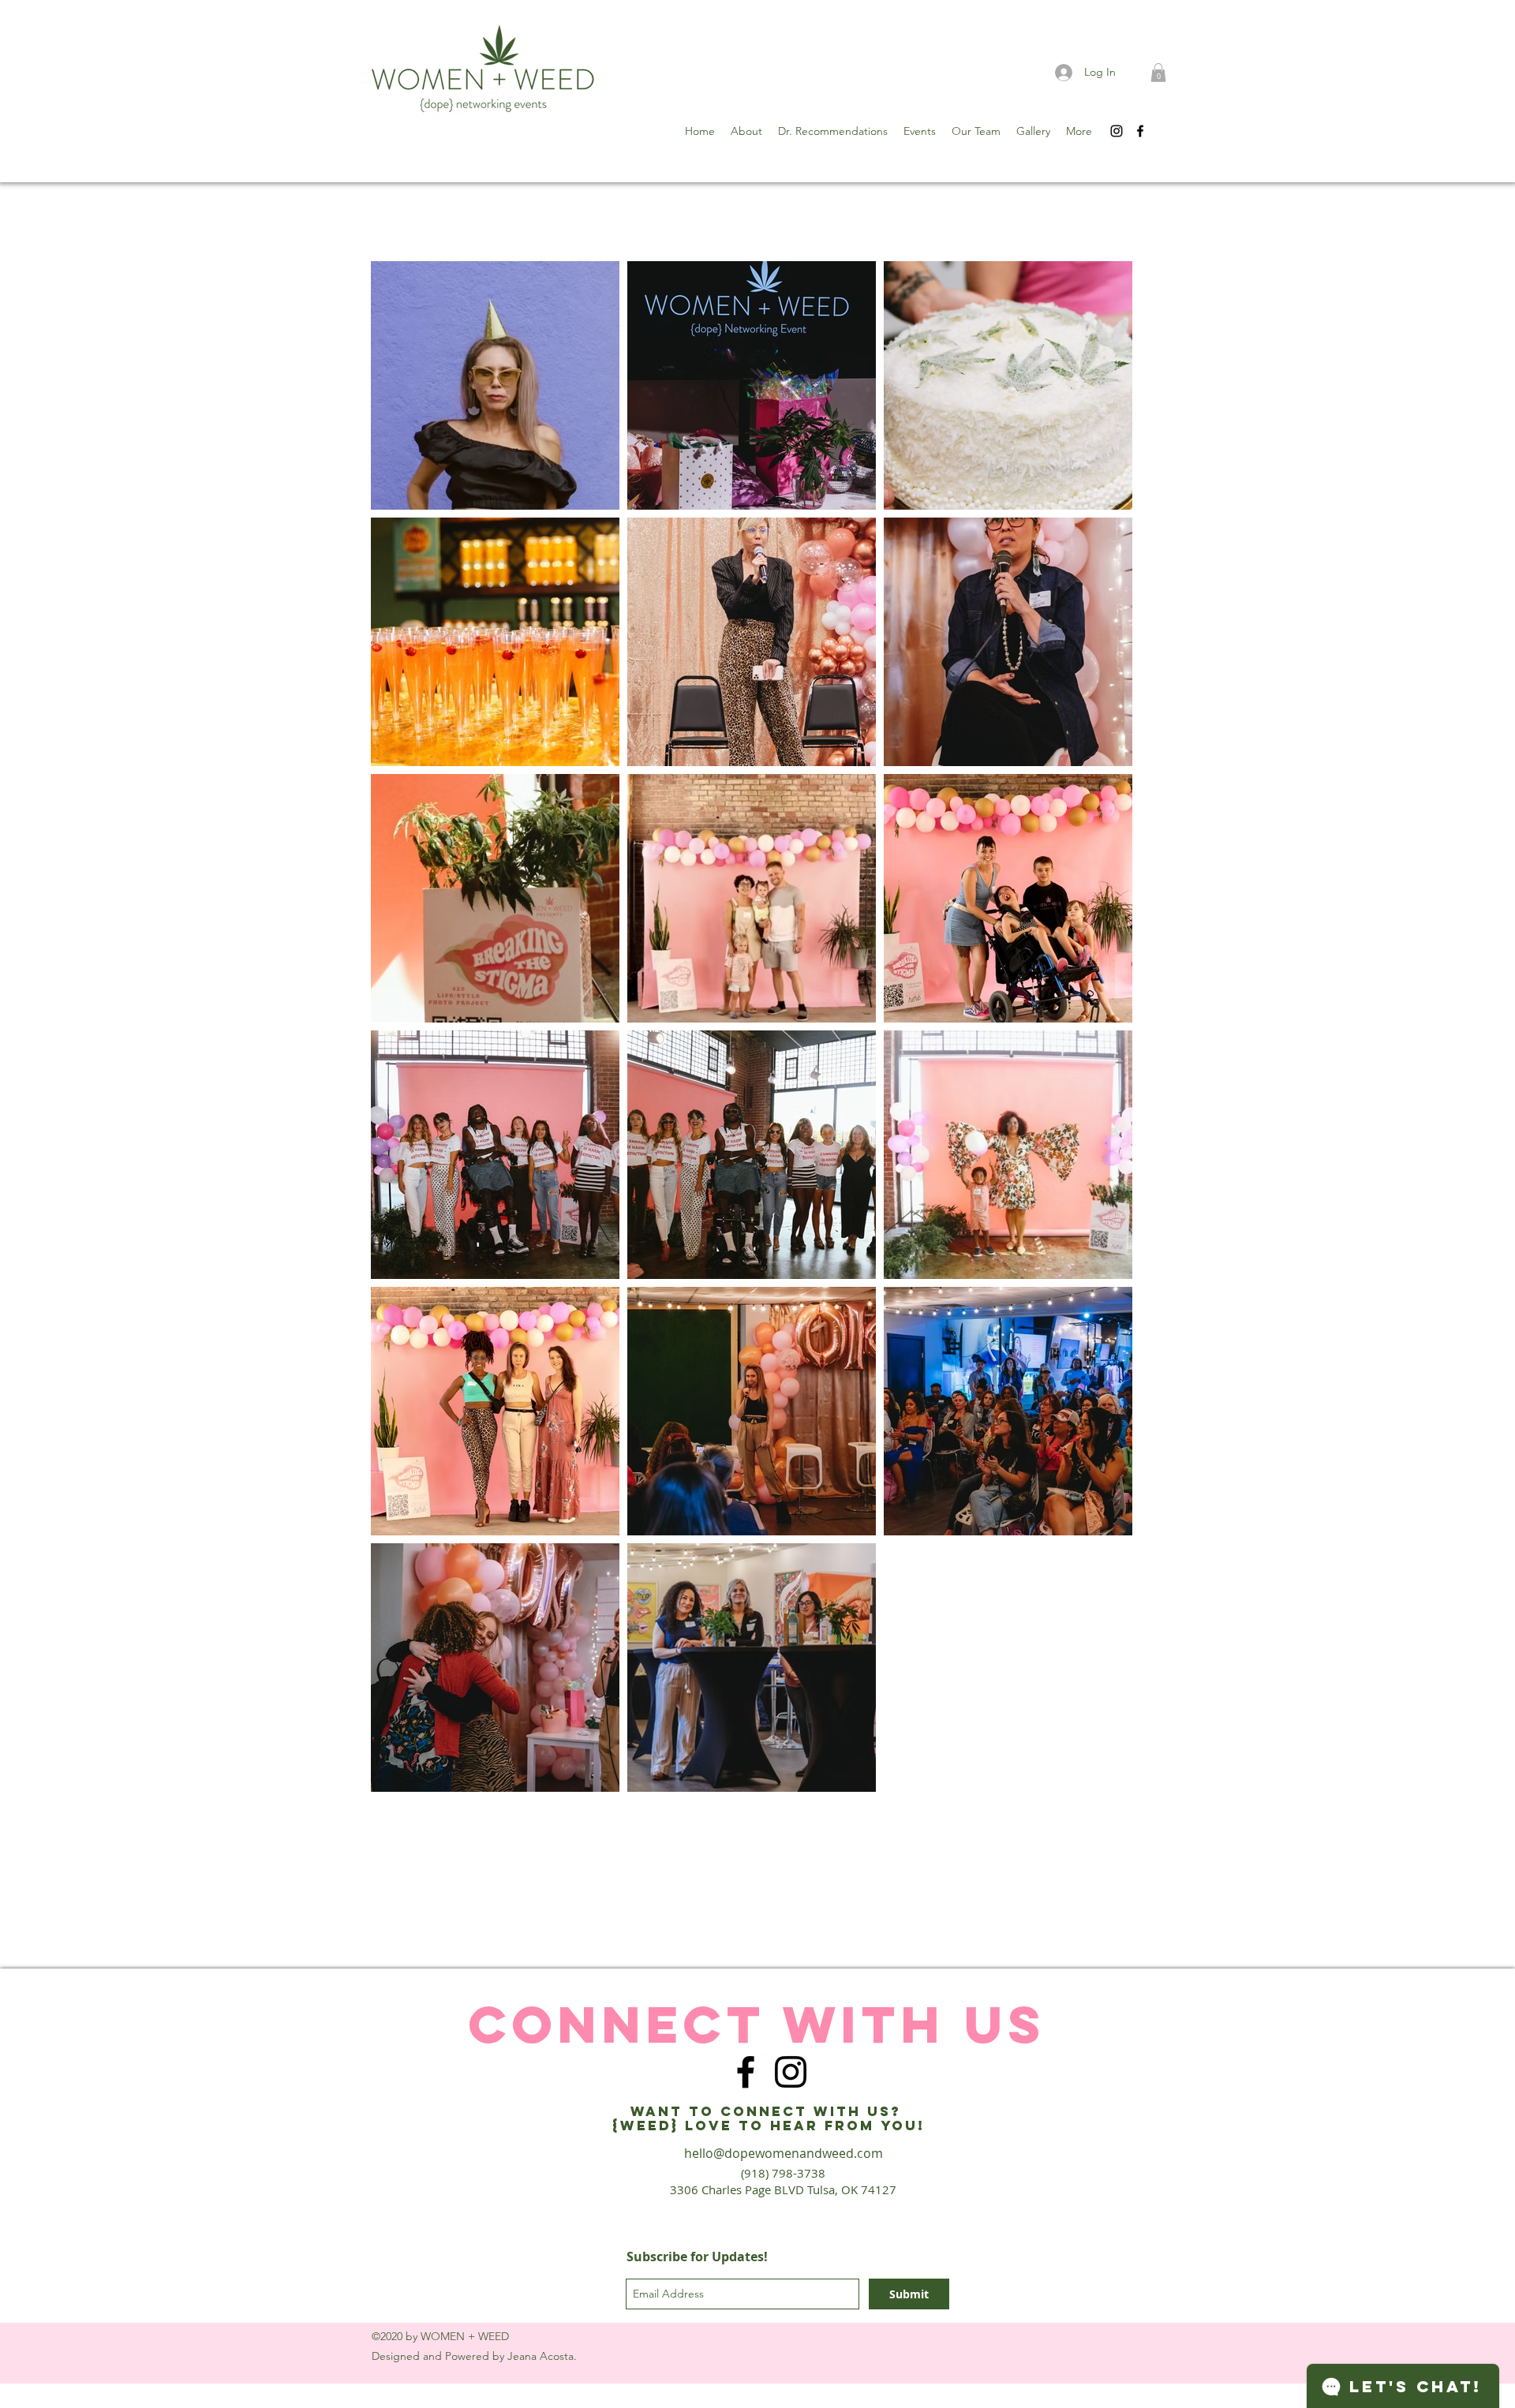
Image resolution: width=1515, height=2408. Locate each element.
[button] (1158, 73)
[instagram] (1117, 131)
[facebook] (1140, 131)
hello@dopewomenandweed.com (784, 2153)
